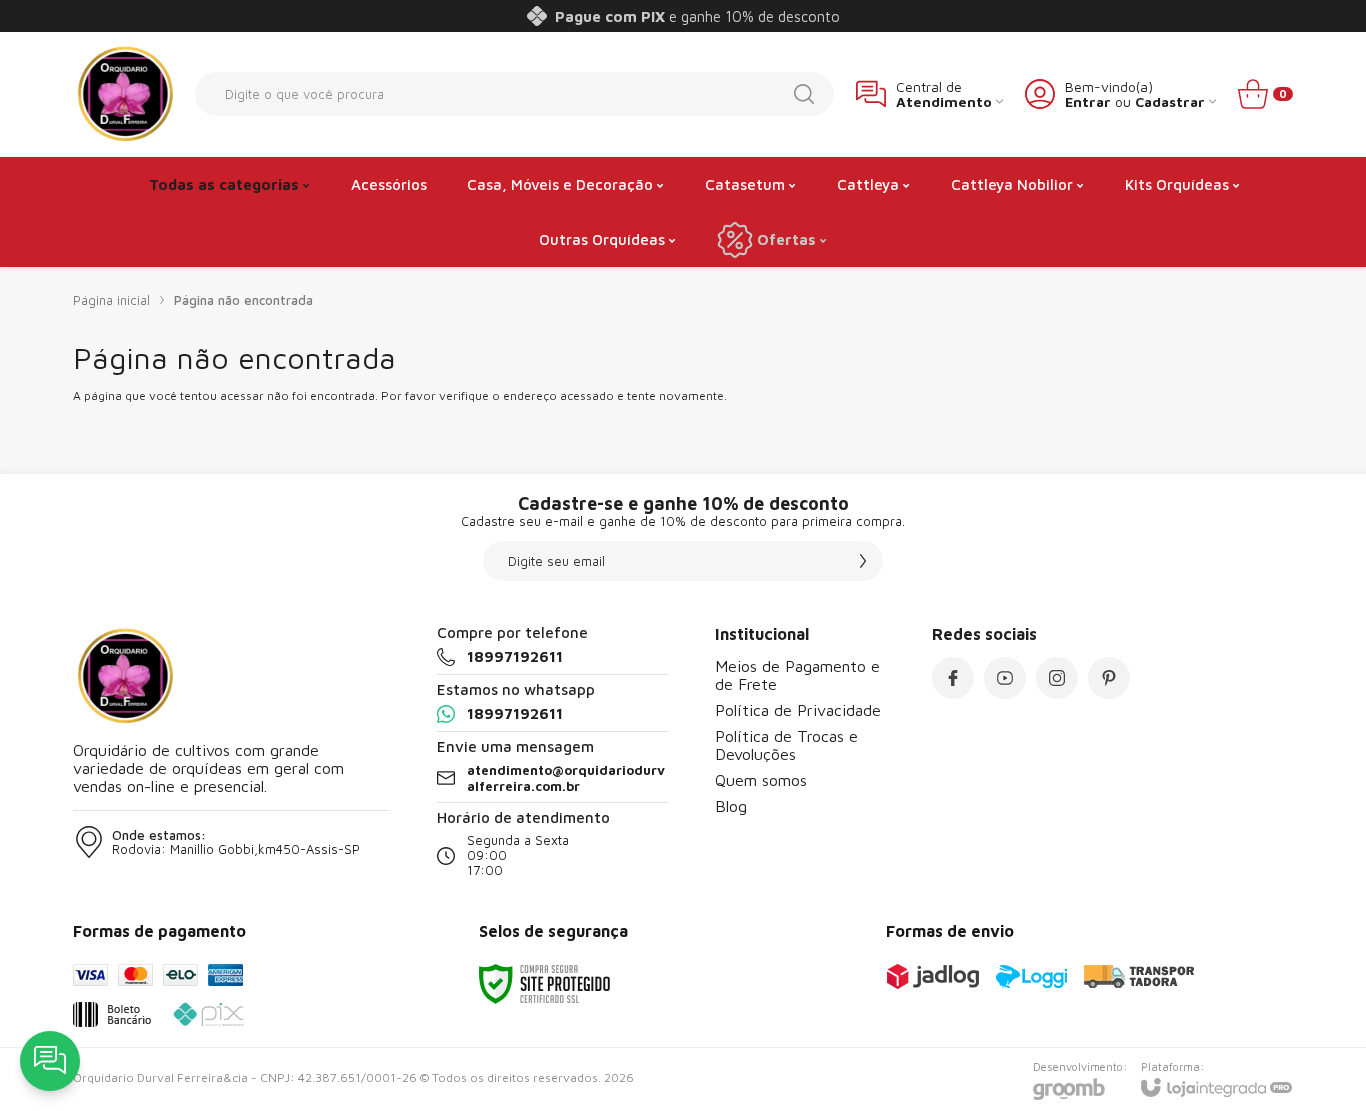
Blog (731, 806)
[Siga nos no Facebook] (953, 678)
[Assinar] (863, 561)
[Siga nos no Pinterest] (1109, 678)
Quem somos (761, 780)
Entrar (1088, 101)
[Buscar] (804, 94)
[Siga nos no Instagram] (1057, 678)
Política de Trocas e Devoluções (786, 745)
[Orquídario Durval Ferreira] (123, 94)
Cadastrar (1170, 101)
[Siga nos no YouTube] (1005, 678)
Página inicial (111, 300)
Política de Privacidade (798, 710)
